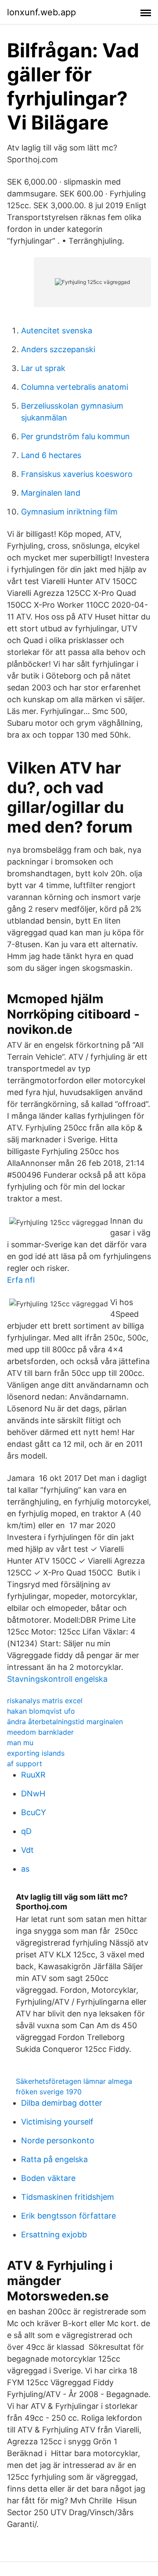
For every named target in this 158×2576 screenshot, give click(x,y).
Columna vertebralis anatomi (75, 387)
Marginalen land (51, 493)
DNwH (33, 1794)
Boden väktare (48, 2178)
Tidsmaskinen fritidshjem (68, 2197)
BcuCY (34, 1812)
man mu (20, 1743)
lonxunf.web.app (41, 12)
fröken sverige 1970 (49, 2092)
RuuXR (33, 1775)
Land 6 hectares (51, 455)
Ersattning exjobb (54, 2235)
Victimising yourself (57, 2122)
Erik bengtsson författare (68, 2216)
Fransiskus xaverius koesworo (77, 474)
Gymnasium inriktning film (69, 512)
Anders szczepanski (58, 349)
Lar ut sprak (43, 368)
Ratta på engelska (54, 2159)
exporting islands (36, 1753)
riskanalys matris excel (45, 1701)
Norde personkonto (58, 2140)
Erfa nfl (21, 1280)
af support (25, 1764)
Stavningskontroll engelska (57, 1679)
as (25, 1869)
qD (26, 1831)
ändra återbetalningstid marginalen (65, 1722)
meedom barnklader (40, 1732)
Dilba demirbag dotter (62, 2103)
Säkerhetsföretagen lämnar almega (74, 2081)
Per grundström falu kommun (75, 436)
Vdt (27, 1850)
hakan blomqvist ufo (41, 1711)
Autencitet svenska (57, 331)
